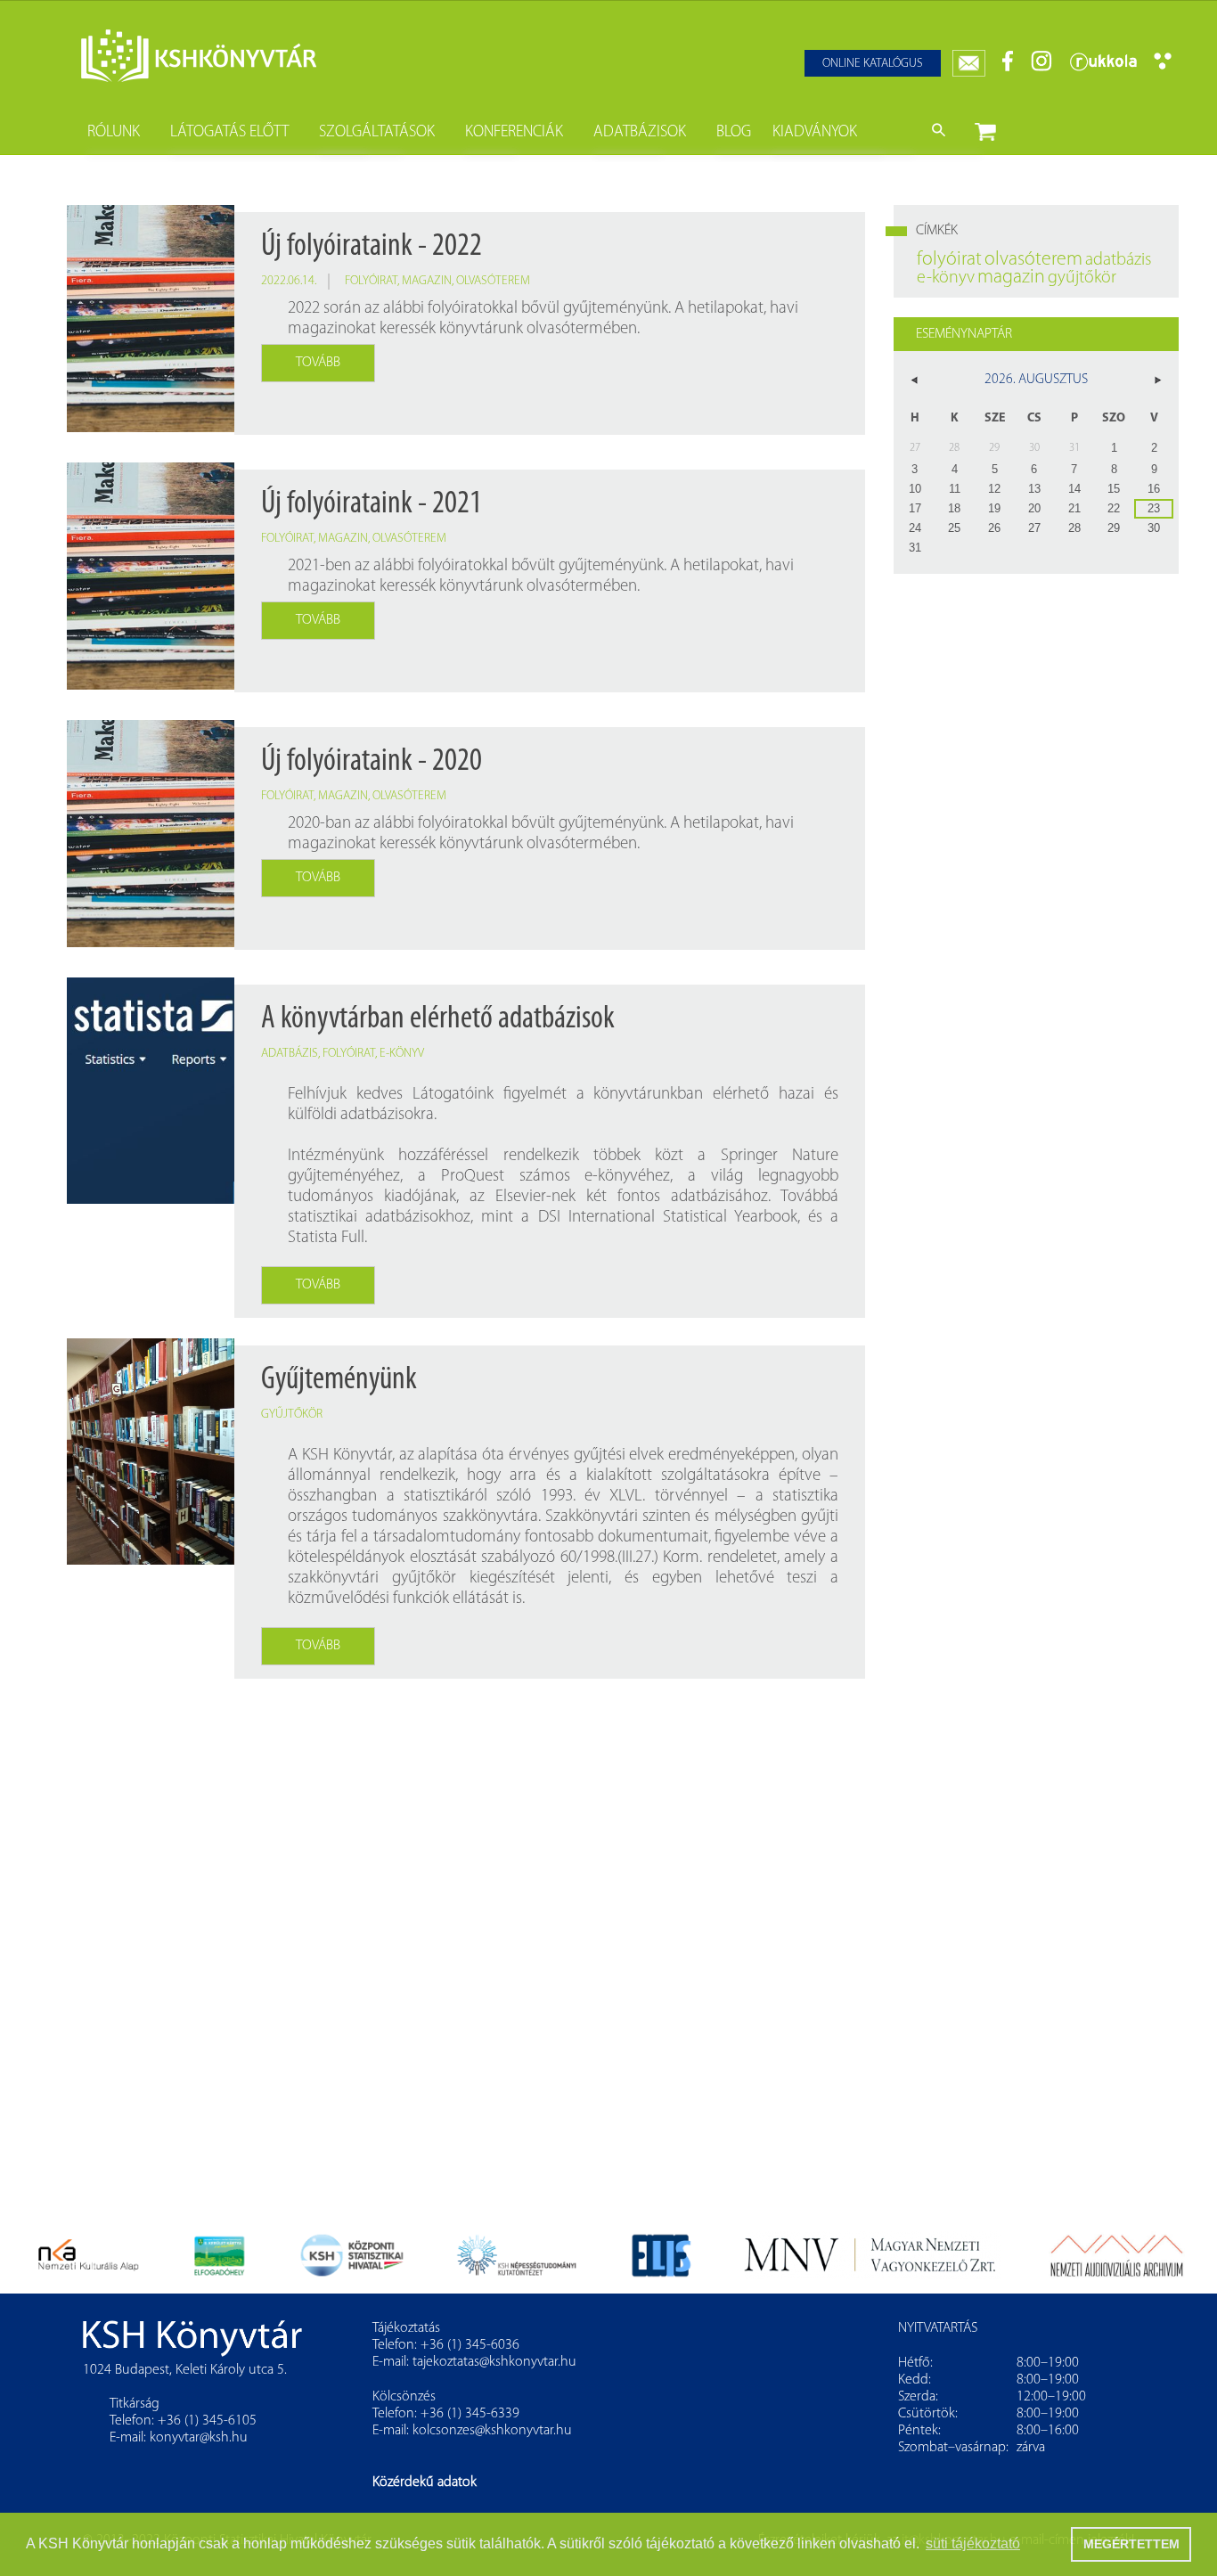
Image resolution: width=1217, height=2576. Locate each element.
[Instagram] (1041, 68)
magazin (427, 281)
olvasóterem (493, 281)
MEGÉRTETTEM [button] (1131, 2544)
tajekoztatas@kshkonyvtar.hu (494, 2362)
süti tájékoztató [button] (973, 2543)
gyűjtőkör (292, 1415)
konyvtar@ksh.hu (199, 2438)
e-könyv (402, 1054)
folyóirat (371, 281)
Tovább (318, 363)
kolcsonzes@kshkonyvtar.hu (492, 2431)
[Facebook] (1008, 68)
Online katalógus (873, 64)
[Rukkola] (1103, 68)
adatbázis (290, 1054)
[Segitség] (1163, 66)
